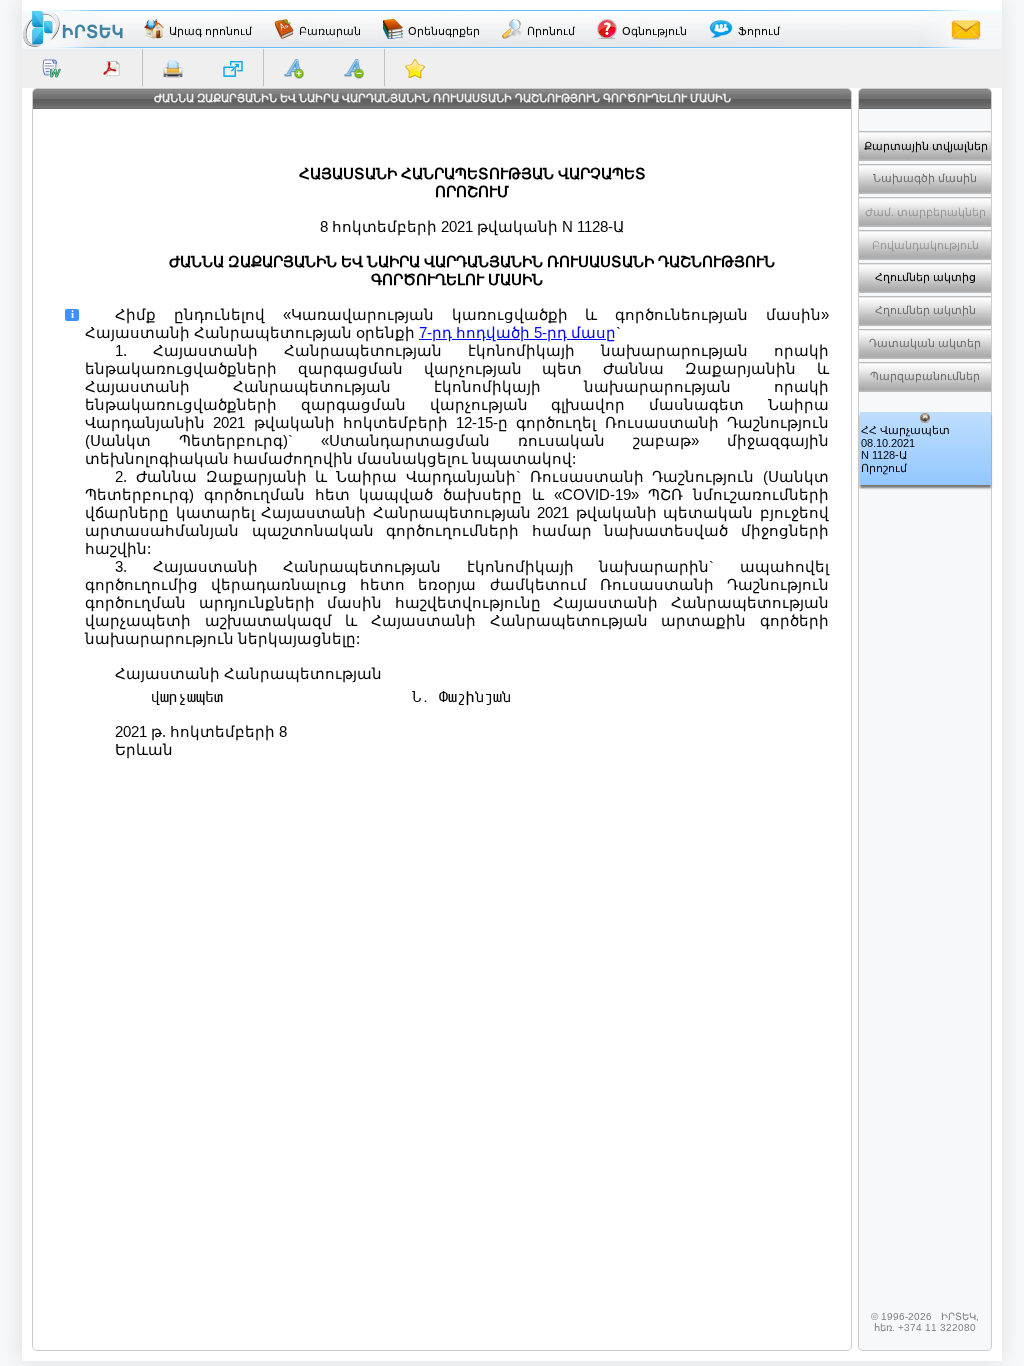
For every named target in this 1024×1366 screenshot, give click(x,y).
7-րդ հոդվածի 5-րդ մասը (517, 332)
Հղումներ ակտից (925, 277)
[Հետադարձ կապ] (966, 29)
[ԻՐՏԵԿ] (73, 29)
